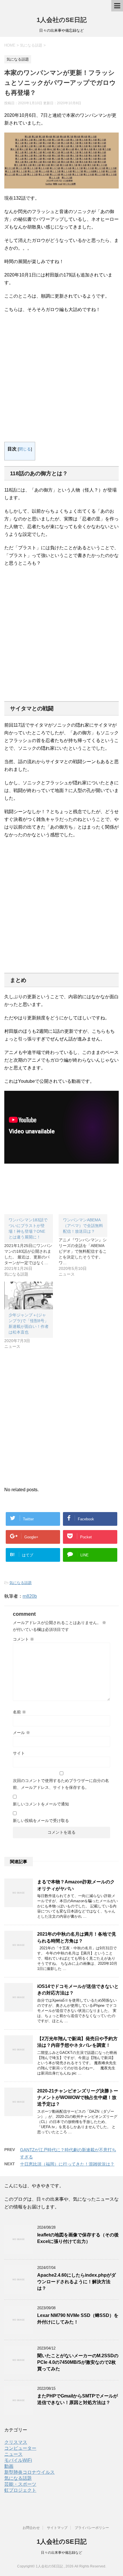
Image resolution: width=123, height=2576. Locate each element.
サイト (19, 1753)
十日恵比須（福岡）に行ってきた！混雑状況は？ (67, 2164)
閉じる (25, 449)
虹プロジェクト (20, 2490)
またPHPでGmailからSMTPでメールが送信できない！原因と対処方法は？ (78, 2399)
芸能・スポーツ (20, 2484)
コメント (23, 1639)
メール (21, 1733)
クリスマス (16, 2442)
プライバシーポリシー (92, 2528)
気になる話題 (21, 1583)
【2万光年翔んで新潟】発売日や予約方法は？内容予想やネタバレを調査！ (77, 2042)
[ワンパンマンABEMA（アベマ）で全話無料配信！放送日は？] (86, 1246)
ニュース (13, 2454)
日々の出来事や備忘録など (61, 2553)
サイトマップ (57, 2528)
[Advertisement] (61, 380)
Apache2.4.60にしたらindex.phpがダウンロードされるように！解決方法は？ (77, 2282)
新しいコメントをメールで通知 (41, 1804)
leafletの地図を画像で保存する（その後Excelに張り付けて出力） (78, 2238)
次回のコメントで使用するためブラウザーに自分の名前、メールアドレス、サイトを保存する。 (61, 1784)
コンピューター (20, 2448)
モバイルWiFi (18, 2460)
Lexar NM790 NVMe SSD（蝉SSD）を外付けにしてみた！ (78, 2319)
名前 (19, 1712)
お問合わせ (31, 2528)
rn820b (30, 1596)
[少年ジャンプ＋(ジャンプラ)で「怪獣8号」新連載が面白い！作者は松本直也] (29, 1295)
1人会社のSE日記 (62, 20)
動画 (9, 2466)
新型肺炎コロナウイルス (29, 2472)
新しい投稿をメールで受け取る (41, 1821)
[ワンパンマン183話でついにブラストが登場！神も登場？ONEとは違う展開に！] (31, 1246)
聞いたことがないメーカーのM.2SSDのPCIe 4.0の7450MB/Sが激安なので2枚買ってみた (78, 2362)
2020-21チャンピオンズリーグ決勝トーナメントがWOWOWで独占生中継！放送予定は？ (78, 2098)
